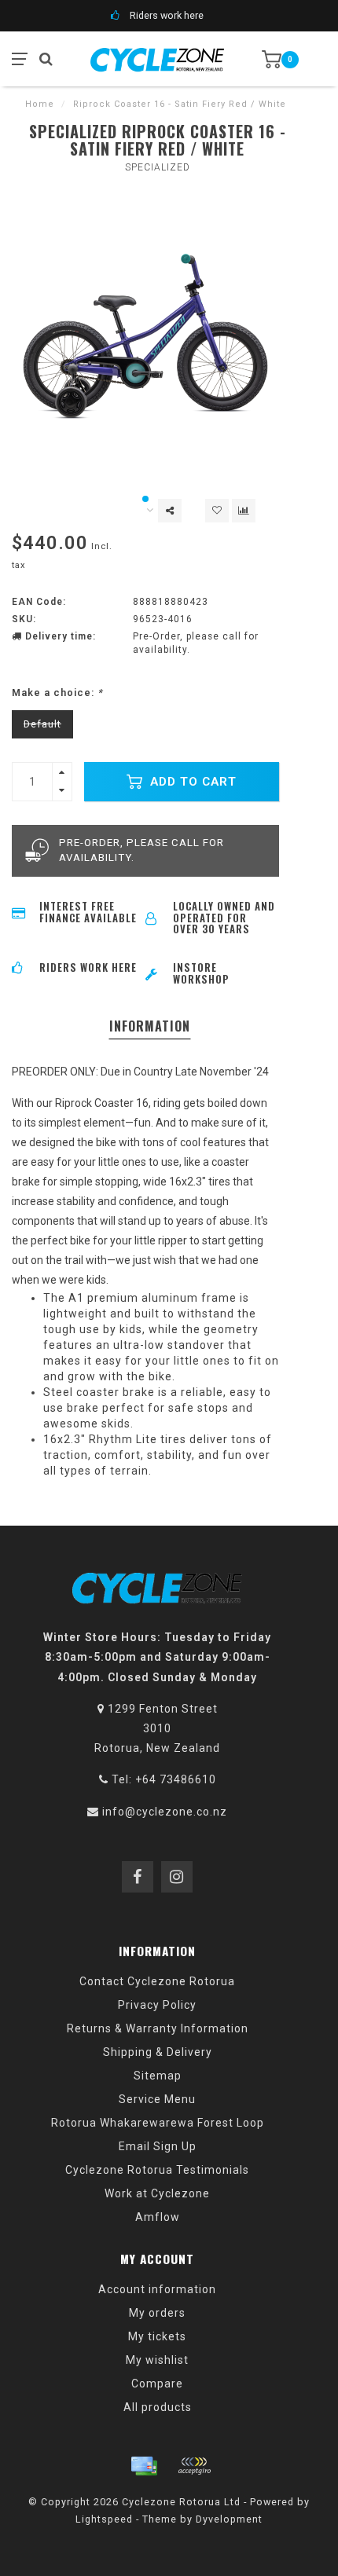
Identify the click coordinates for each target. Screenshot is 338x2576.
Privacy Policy (157, 2005)
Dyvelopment (229, 2519)
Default (42, 724)
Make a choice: (57, 693)
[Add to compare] (244, 511)
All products (158, 2407)
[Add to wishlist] (217, 511)
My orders (157, 2313)
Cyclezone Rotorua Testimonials (157, 2170)
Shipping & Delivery (158, 2052)
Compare (157, 2384)
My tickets (157, 2336)
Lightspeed (104, 2519)
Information (150, 1026)
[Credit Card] (144, 2466)
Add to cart (191, 782)
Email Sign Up (158, 2146)
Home (40, 104)
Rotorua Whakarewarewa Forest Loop (158, 2123)
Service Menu (157, 2099)
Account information (157, 2289)
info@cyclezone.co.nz (165, 1812)
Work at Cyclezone (157, 2193)
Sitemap (158, 2076)
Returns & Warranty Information (158, 2028)
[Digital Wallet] (194, 2466)
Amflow (158, 2217)
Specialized (158, 167)
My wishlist (157, 2360)
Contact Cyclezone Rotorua (157, 1981)
